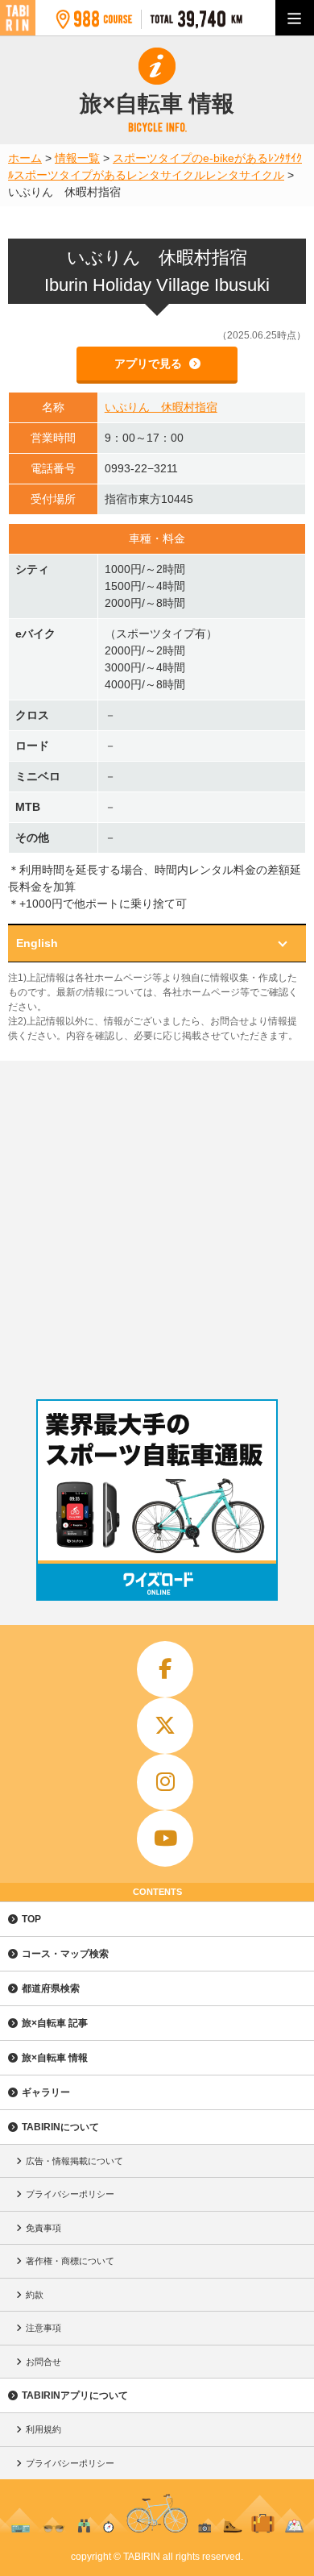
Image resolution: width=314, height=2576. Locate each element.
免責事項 (43, 2228)
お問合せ (43, 2362)
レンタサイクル (245, 175)
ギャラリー (46, 2092)
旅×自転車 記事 (55, 2023)
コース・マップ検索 (65, 1954)
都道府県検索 (51, 1988)
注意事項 (43, 2328)
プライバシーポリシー (70, 2194)
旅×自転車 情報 (55, 2058)
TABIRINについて (60, 2127)
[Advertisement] (157, 1226)
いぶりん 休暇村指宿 (161, 407)
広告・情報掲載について (74, 2161)
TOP (31, 1919)
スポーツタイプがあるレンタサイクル (109, 175)
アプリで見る (150, 364)
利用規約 (43, 2429)
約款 (35, 2295)
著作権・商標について (70, 2261)
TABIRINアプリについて (75, 2395)
